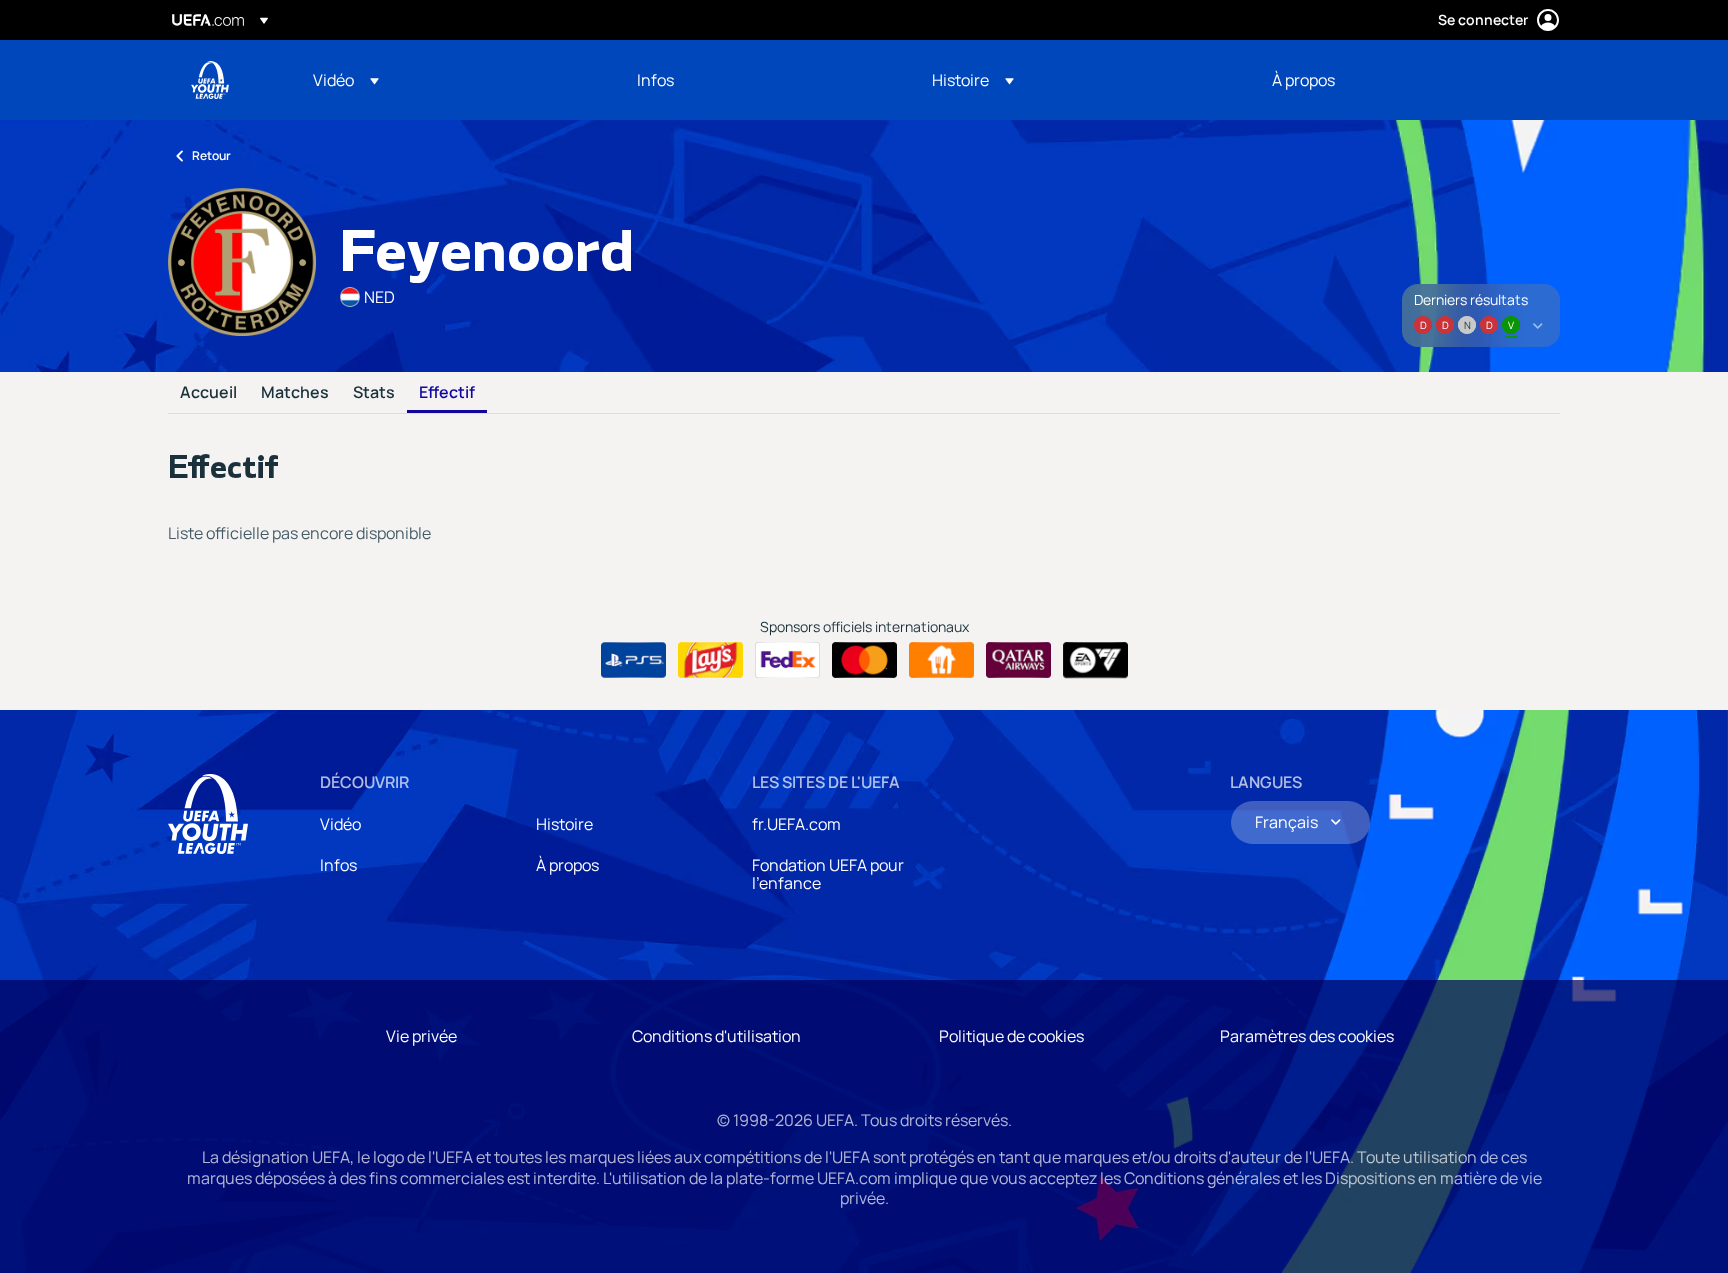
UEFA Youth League (210, 80)
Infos (338, 865)
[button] (346, 80)
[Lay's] (710, 660)
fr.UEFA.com (796, 824)
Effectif (447, 393)
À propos (567, 865)
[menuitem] (450, 80)
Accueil (208, 393)
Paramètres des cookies (1307, 1036)
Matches (295, 393)
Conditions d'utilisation (716, 1036)
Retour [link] (211, 155)
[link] (655, 80)
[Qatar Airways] (1018, 660)
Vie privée (421, 1036)
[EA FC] (1095, 660)
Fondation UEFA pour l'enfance (828, 874)
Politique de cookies (1011, 1036)
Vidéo (340, 824)
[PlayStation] (633, 660)
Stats (374, 393)
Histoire (564, 824)
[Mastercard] (864, 660)
